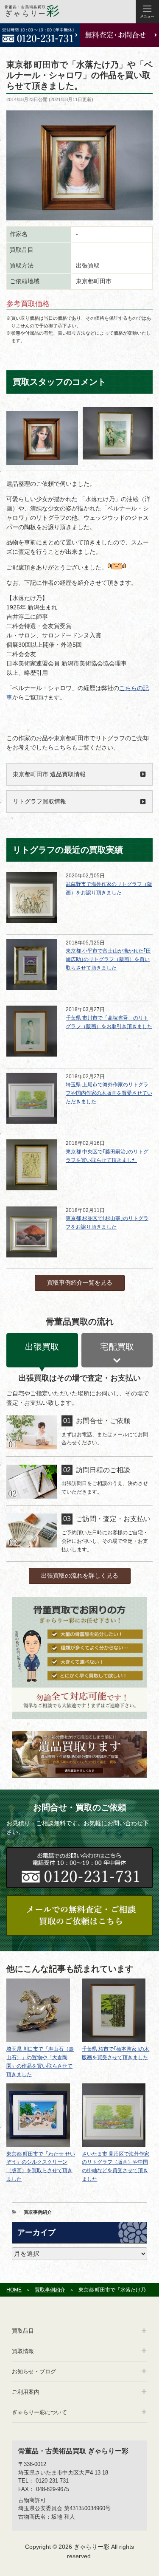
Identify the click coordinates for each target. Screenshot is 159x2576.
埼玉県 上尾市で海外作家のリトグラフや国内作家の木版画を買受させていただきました (109, 1093)
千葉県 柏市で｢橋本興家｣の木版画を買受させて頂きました (116, 2053)
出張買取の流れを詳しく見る (80, 1575)
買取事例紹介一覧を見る (80, 1282)
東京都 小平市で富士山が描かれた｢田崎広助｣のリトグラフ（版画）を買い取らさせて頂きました (108, 959)
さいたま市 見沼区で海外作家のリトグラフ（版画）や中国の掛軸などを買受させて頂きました (116, 2167)
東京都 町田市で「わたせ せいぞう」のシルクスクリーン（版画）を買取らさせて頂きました (41, 2167)
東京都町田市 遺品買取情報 (49, 774)
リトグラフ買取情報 (39, 801)
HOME (14, 2290)
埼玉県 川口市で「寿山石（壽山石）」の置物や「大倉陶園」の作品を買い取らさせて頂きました (40, 2062)
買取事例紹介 (38, 2212)
